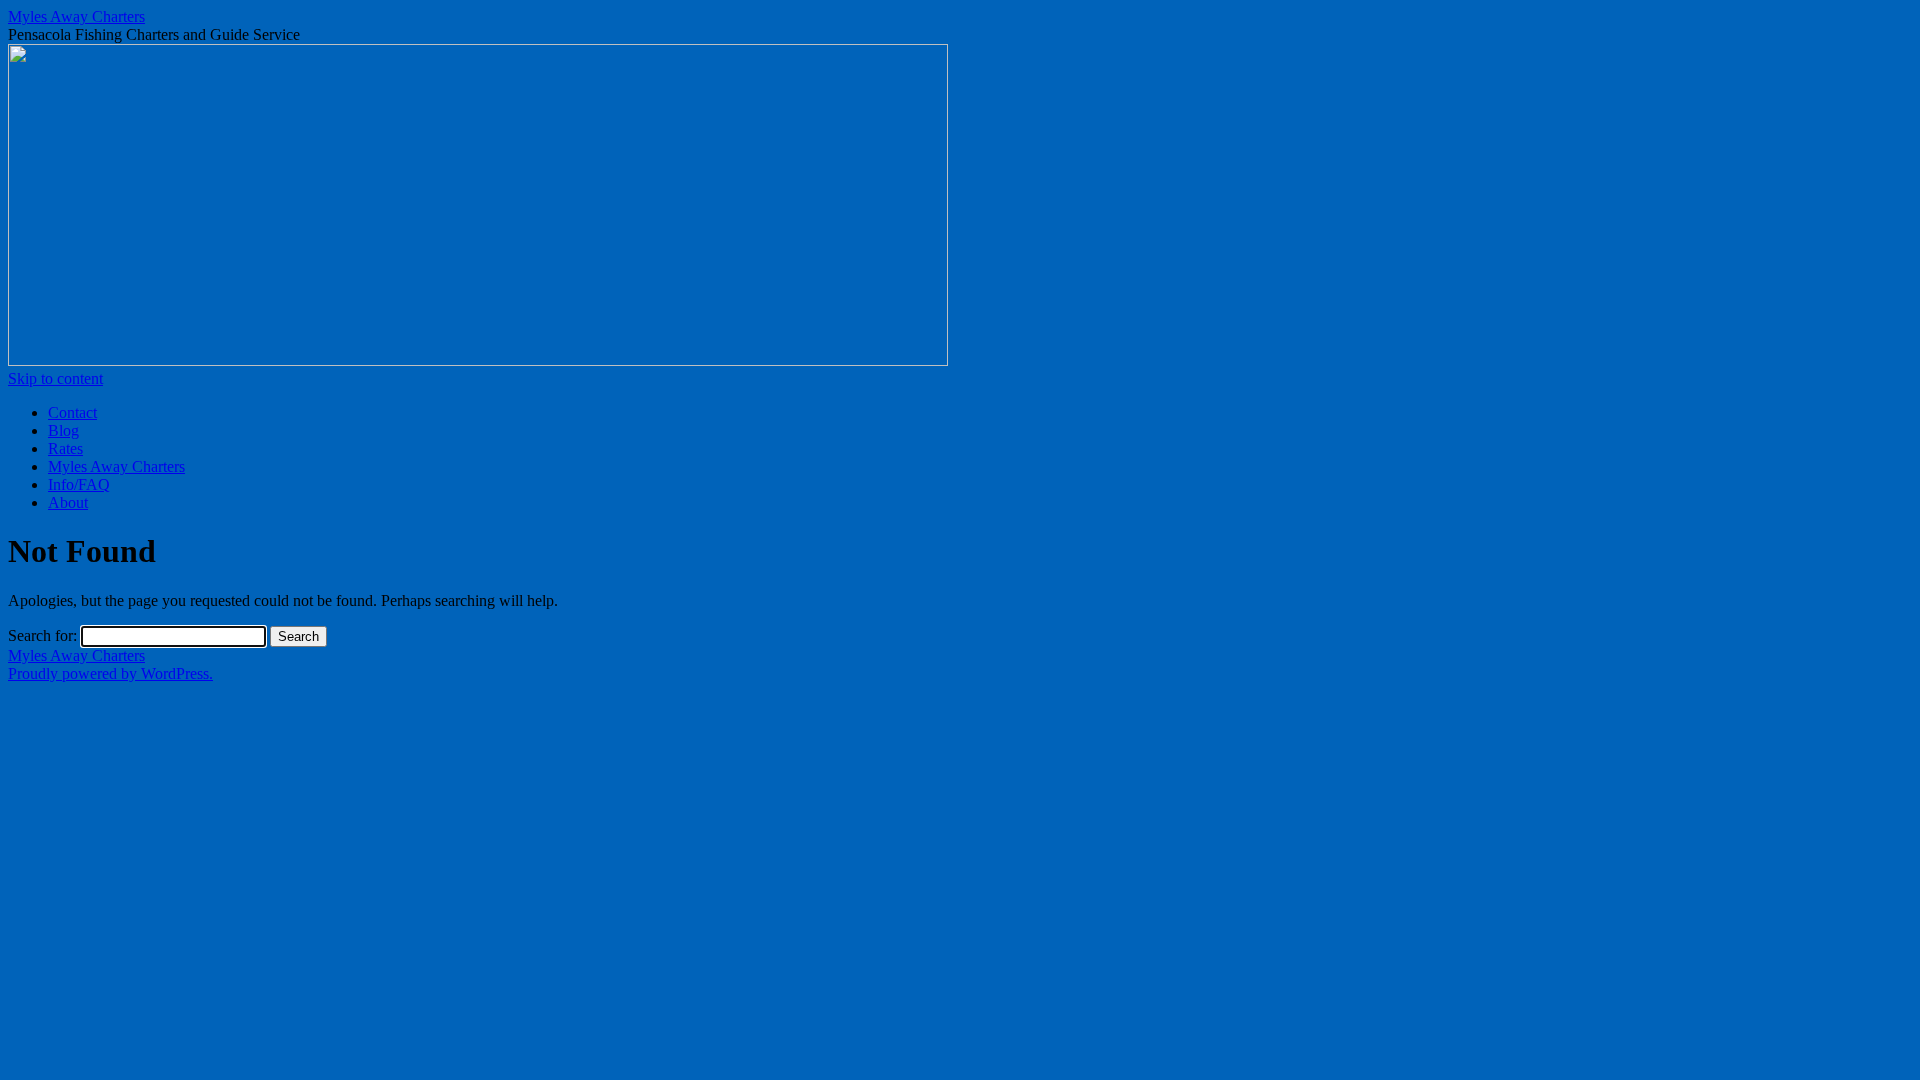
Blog (63, 430)
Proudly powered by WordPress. (110, 673)
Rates (65, 448)
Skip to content (55, 378)
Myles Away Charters (76, 16)
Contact (72, 412)
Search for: (42, 635)
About (68, 502)
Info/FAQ (79, 484)
